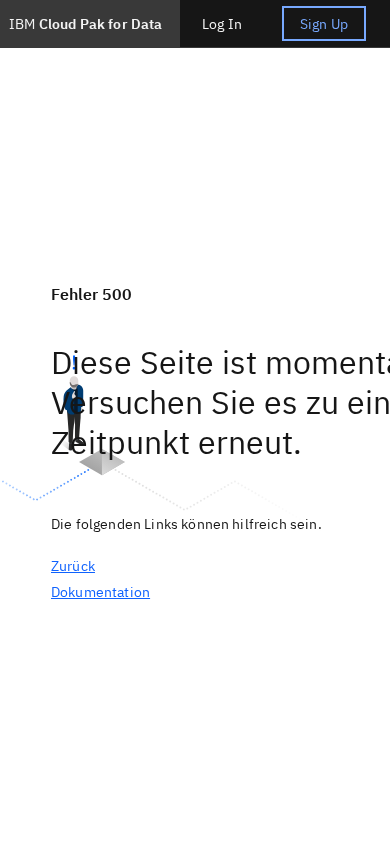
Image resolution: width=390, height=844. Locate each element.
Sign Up (324, 24)
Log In (222, 24)
